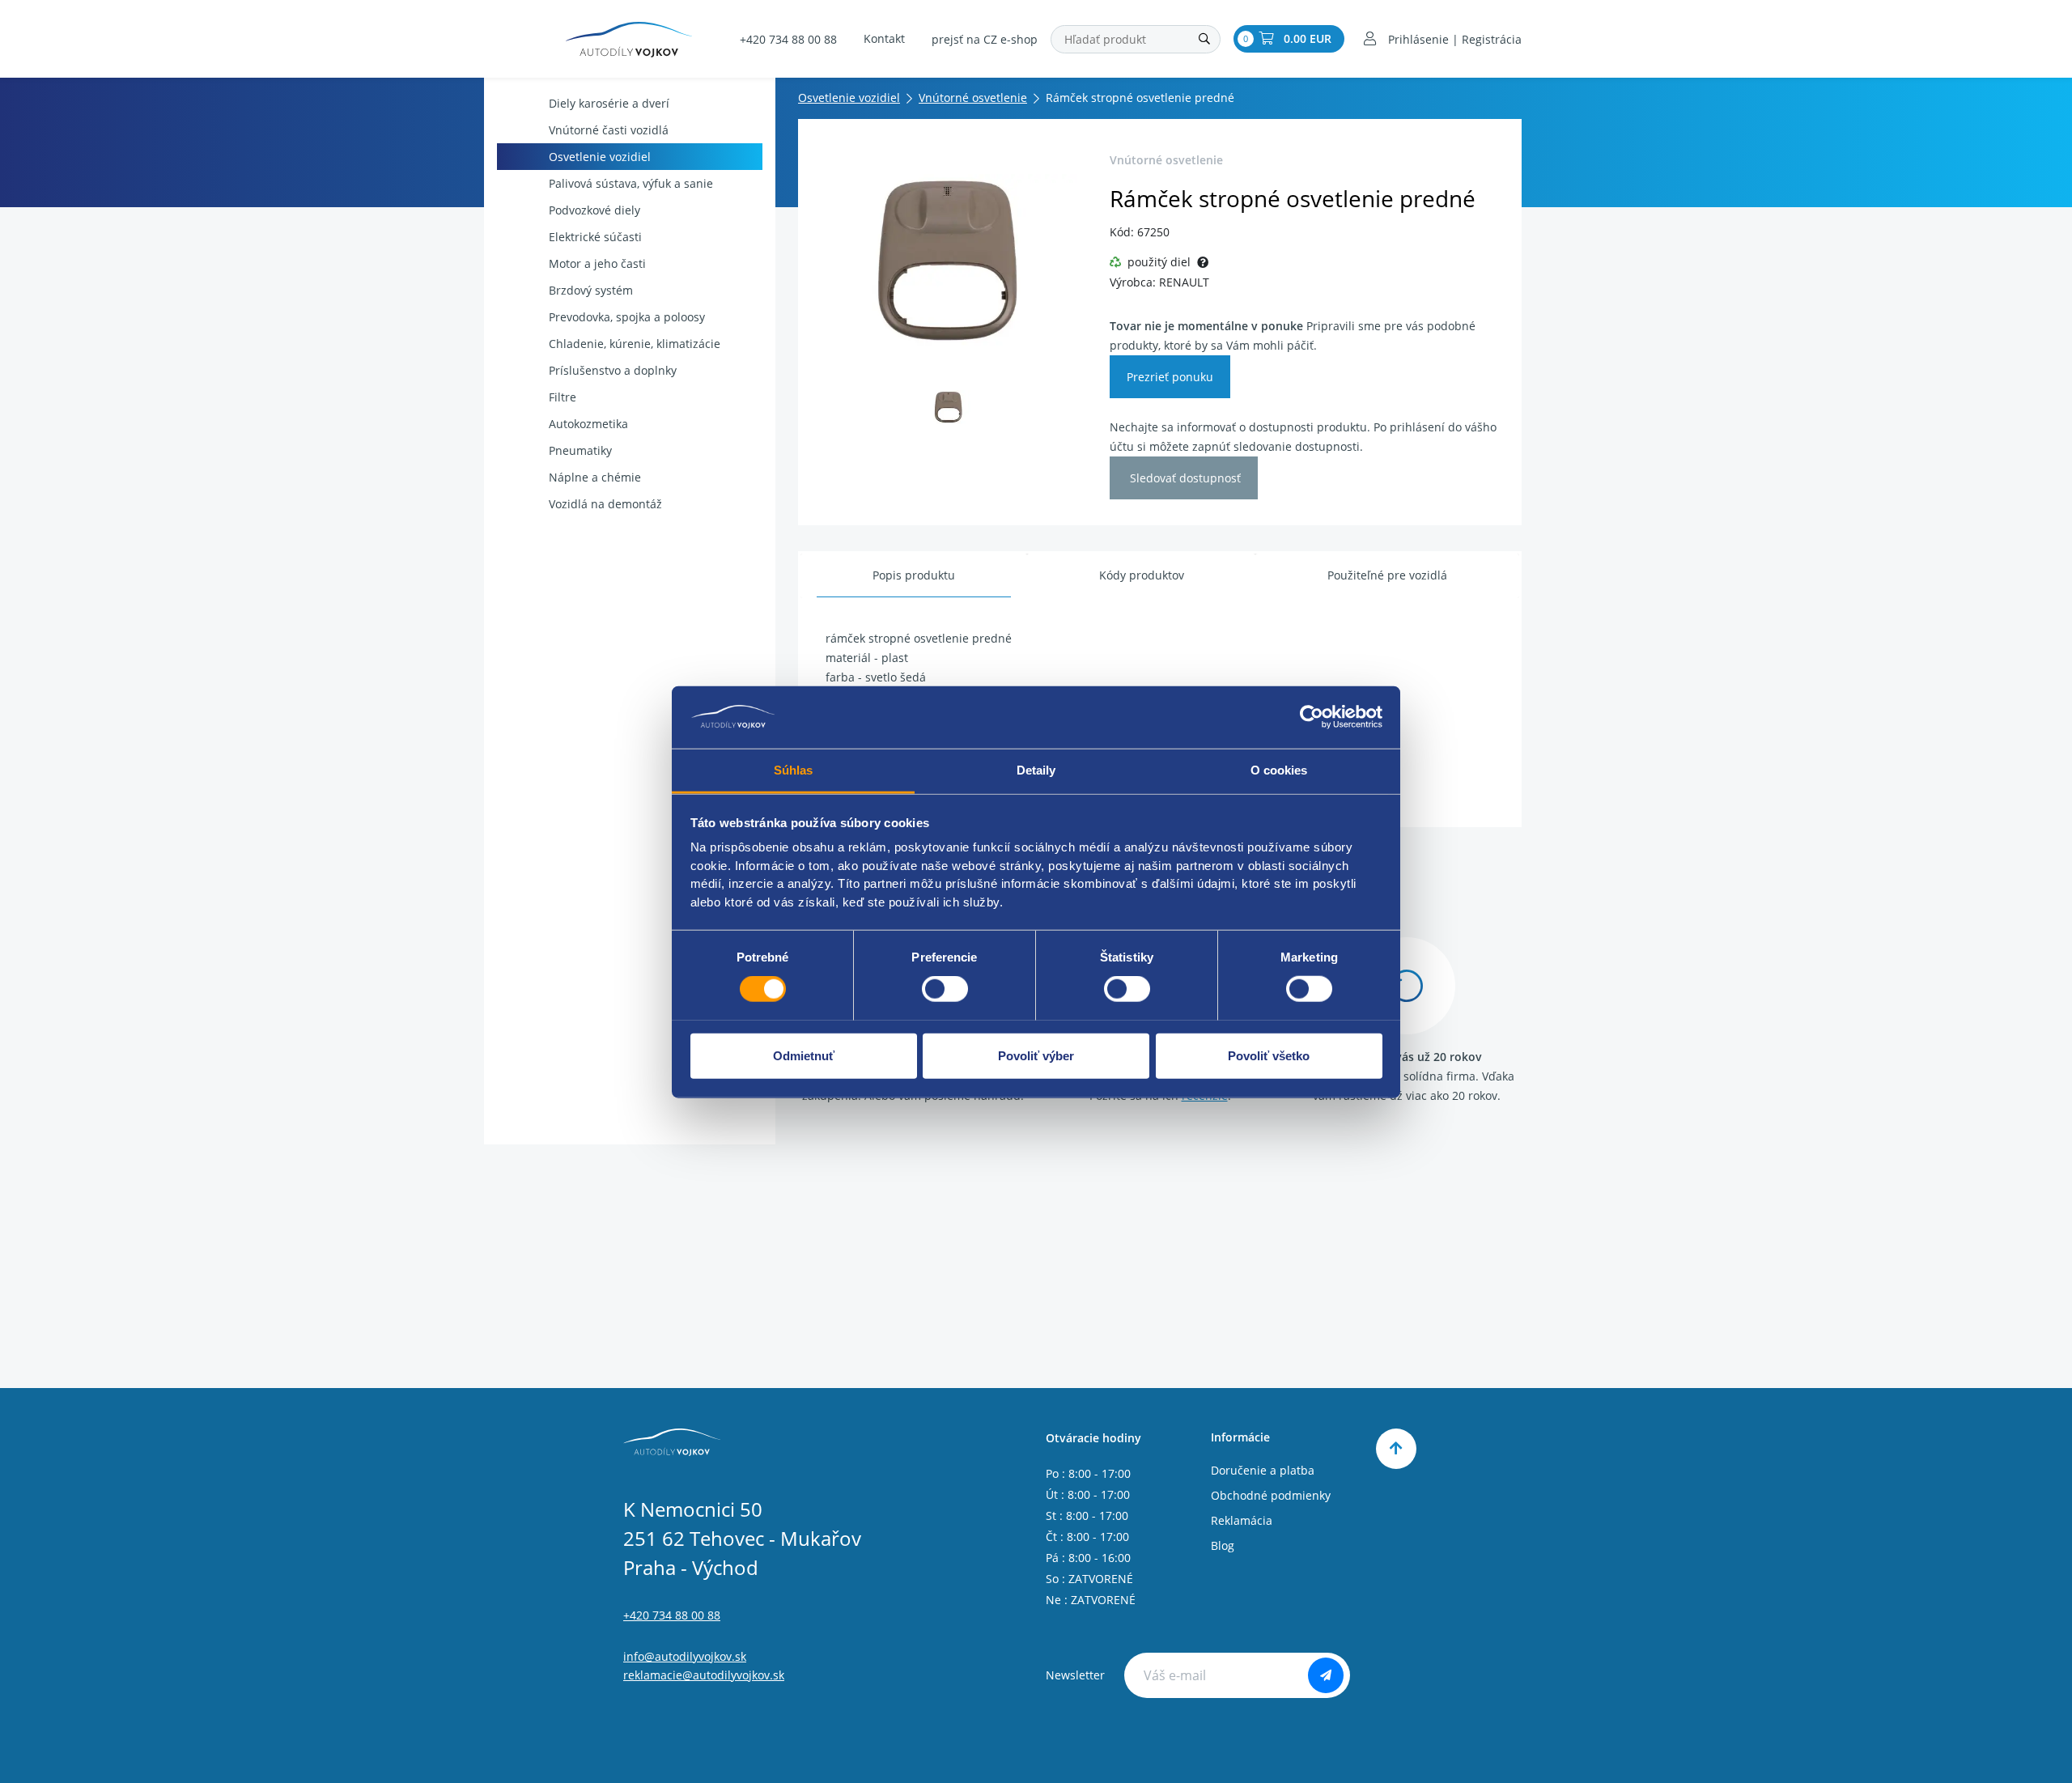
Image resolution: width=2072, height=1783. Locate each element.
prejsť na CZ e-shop (985, 39)
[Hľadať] (1204, 39)
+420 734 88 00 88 (788, 39)
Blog (1223, 1545)
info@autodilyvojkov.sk (685, 1656)
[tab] (914, 576)
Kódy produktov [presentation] (1142, 575)
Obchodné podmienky (1271, 1495)
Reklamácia (1242, 1520)
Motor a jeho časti (597, 263)
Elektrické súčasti (595, 237)
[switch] (945, 988)
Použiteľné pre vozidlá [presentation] (1387, 575)
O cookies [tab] (1279, 769)
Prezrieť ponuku (1170, 377)
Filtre (563, 397)
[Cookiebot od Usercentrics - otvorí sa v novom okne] (1312, 717)
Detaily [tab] (1036, 769)
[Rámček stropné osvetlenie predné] (949, 260)
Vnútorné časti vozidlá (609, 130)
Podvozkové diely (594, 210)
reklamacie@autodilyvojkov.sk (704, 1675)
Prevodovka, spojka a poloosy (627, 317)
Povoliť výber (1036, 1055)
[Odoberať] (1326, 1675)
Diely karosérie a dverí (609, 103)
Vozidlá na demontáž (605, 504)
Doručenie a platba (1263, 1470)
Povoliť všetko (1269, 1055)
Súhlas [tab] (794, 769)
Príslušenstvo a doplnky (613, 370)
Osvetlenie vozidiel (600, 157)
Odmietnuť (804, 1055)
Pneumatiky (580, 450)
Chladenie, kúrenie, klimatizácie (635, 344)
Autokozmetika (588, 424)
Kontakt (884, 38)
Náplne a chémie (595, 477)
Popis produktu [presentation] (914, 575)
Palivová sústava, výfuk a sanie (631, 183)
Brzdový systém (591, 290)
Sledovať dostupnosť (1184, 478)
